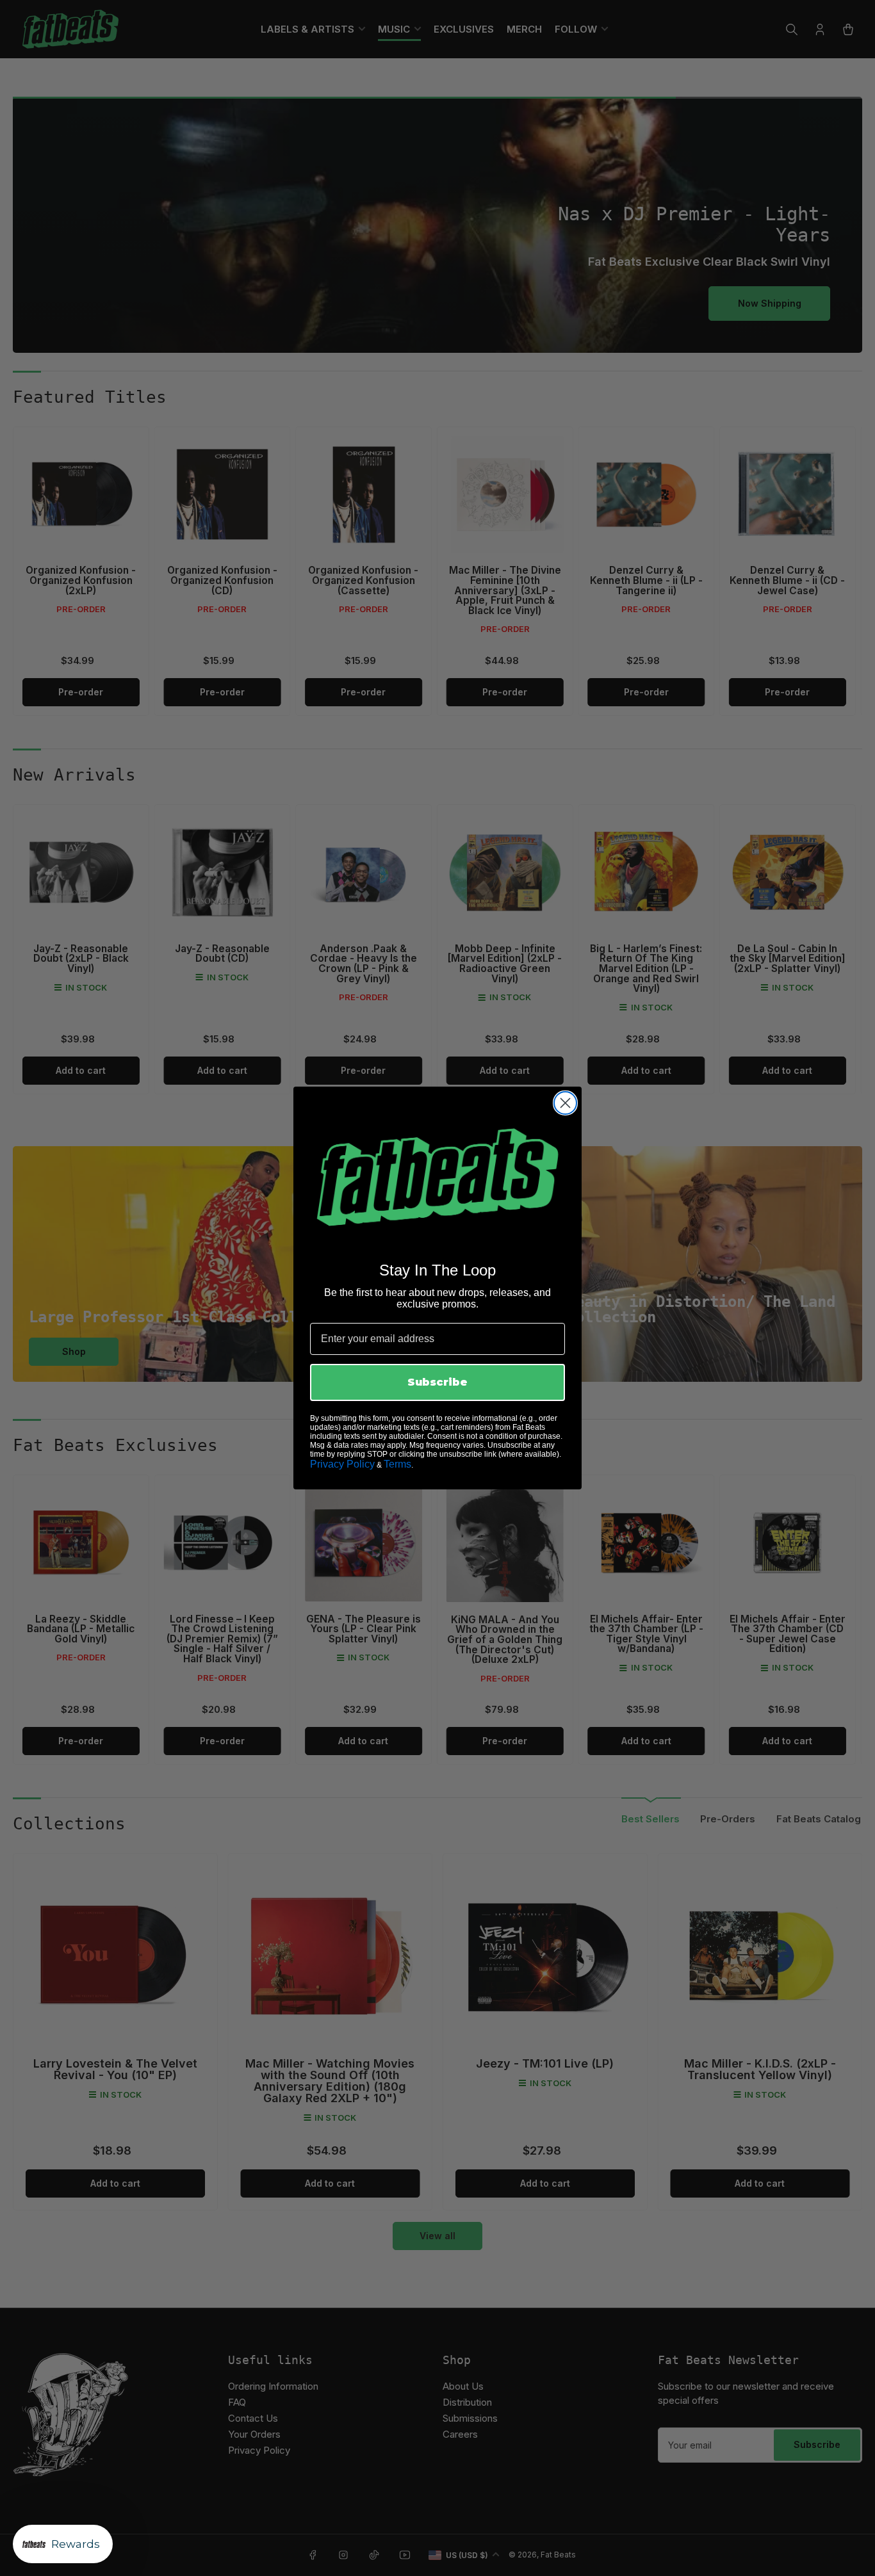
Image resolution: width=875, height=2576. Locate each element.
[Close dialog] (565, 1103)
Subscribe (437, 1382)
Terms (397, 1464)
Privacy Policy (342, 1464)
